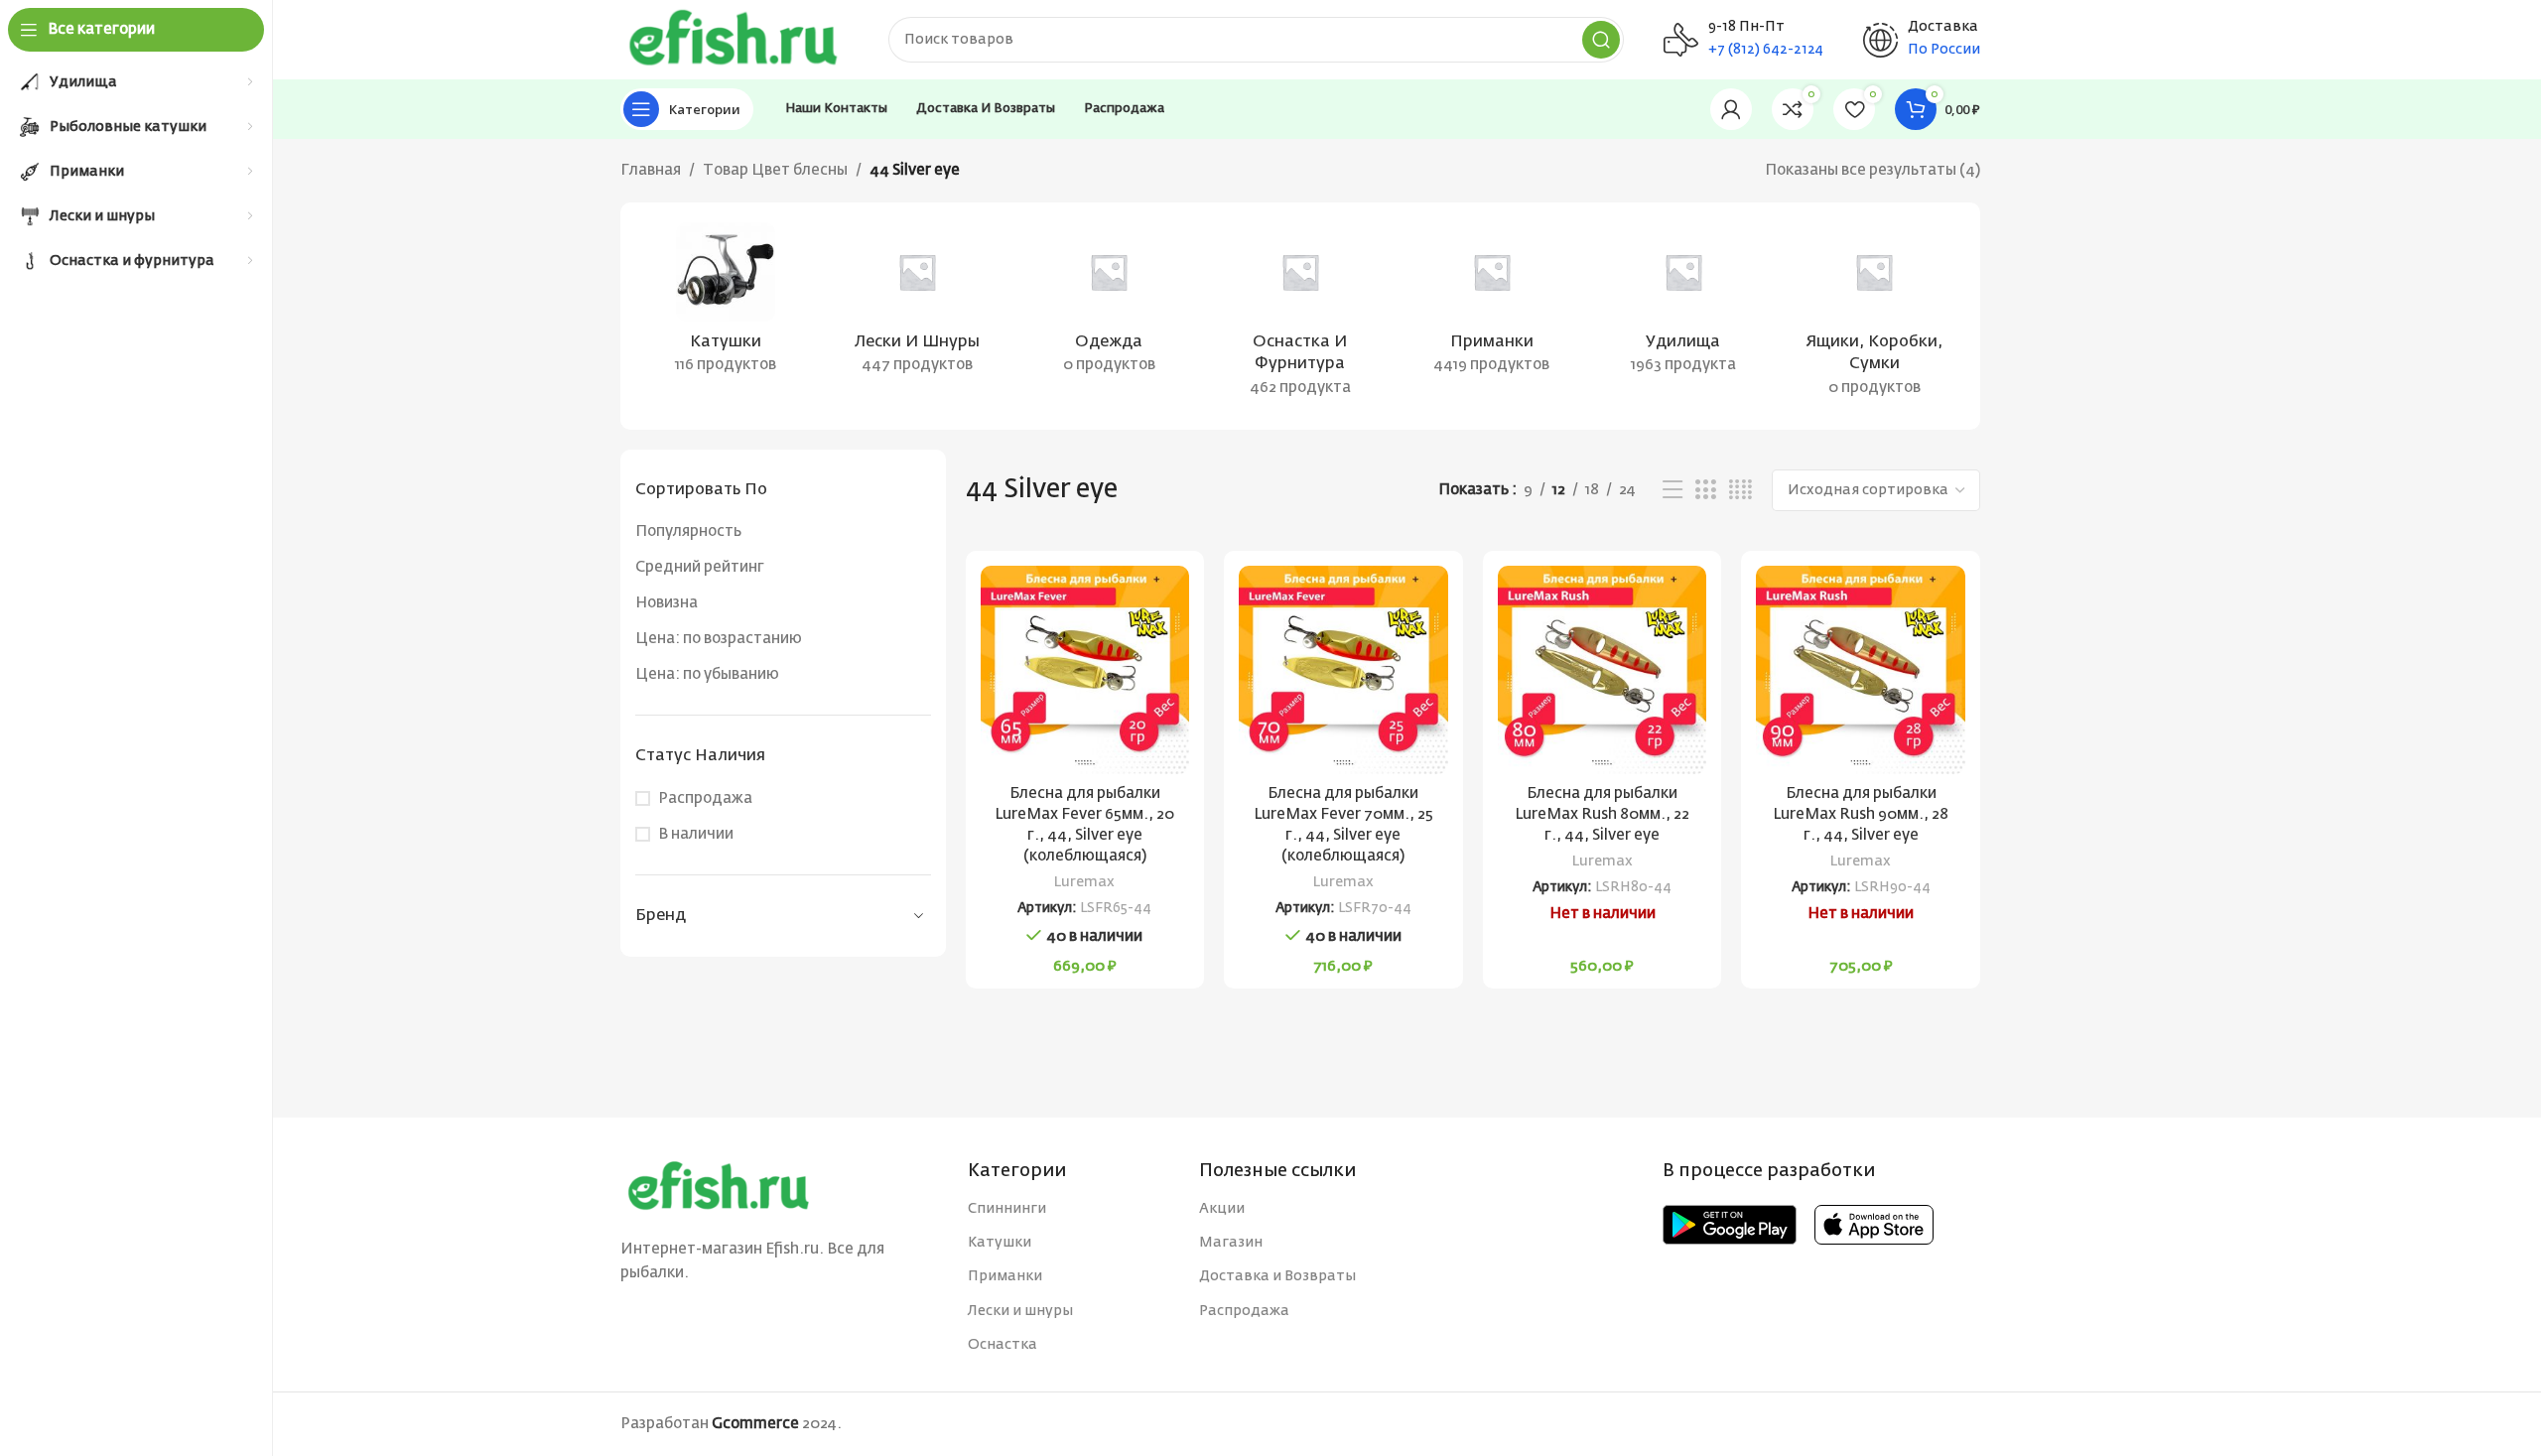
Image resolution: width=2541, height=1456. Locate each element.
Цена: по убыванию (707, 674)
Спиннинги (1007, 1209)
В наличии (696, 834)
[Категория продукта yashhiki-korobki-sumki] (1874, 316)
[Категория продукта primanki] (1491, 305)
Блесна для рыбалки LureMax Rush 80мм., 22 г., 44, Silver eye (1602, 814)
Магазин (1231, 1243)
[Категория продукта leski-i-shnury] (918, 305)
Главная (651, 170)
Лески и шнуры (1020, 1311)
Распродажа (705, 798)
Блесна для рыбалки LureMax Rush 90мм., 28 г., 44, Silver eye (1861, 814)
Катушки (1000, 1243)
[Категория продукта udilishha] (1683, 305)
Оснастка (1003, 1345)
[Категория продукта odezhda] (1109, 305)
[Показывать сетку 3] (1705, 490)
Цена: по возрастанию (719, 639)
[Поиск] (1601, 40)
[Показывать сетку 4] (1740, 490)
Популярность (688, 531)
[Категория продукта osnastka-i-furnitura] (1301, 316)
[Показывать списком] (1672, 490)
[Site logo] (735, 39)
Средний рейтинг (700, 567)
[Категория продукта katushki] (726, 305)
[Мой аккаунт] (1731, 109)
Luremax (1084, 882)
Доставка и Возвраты (1277, 1276)
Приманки (1005, 1276)
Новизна (667, 603)
